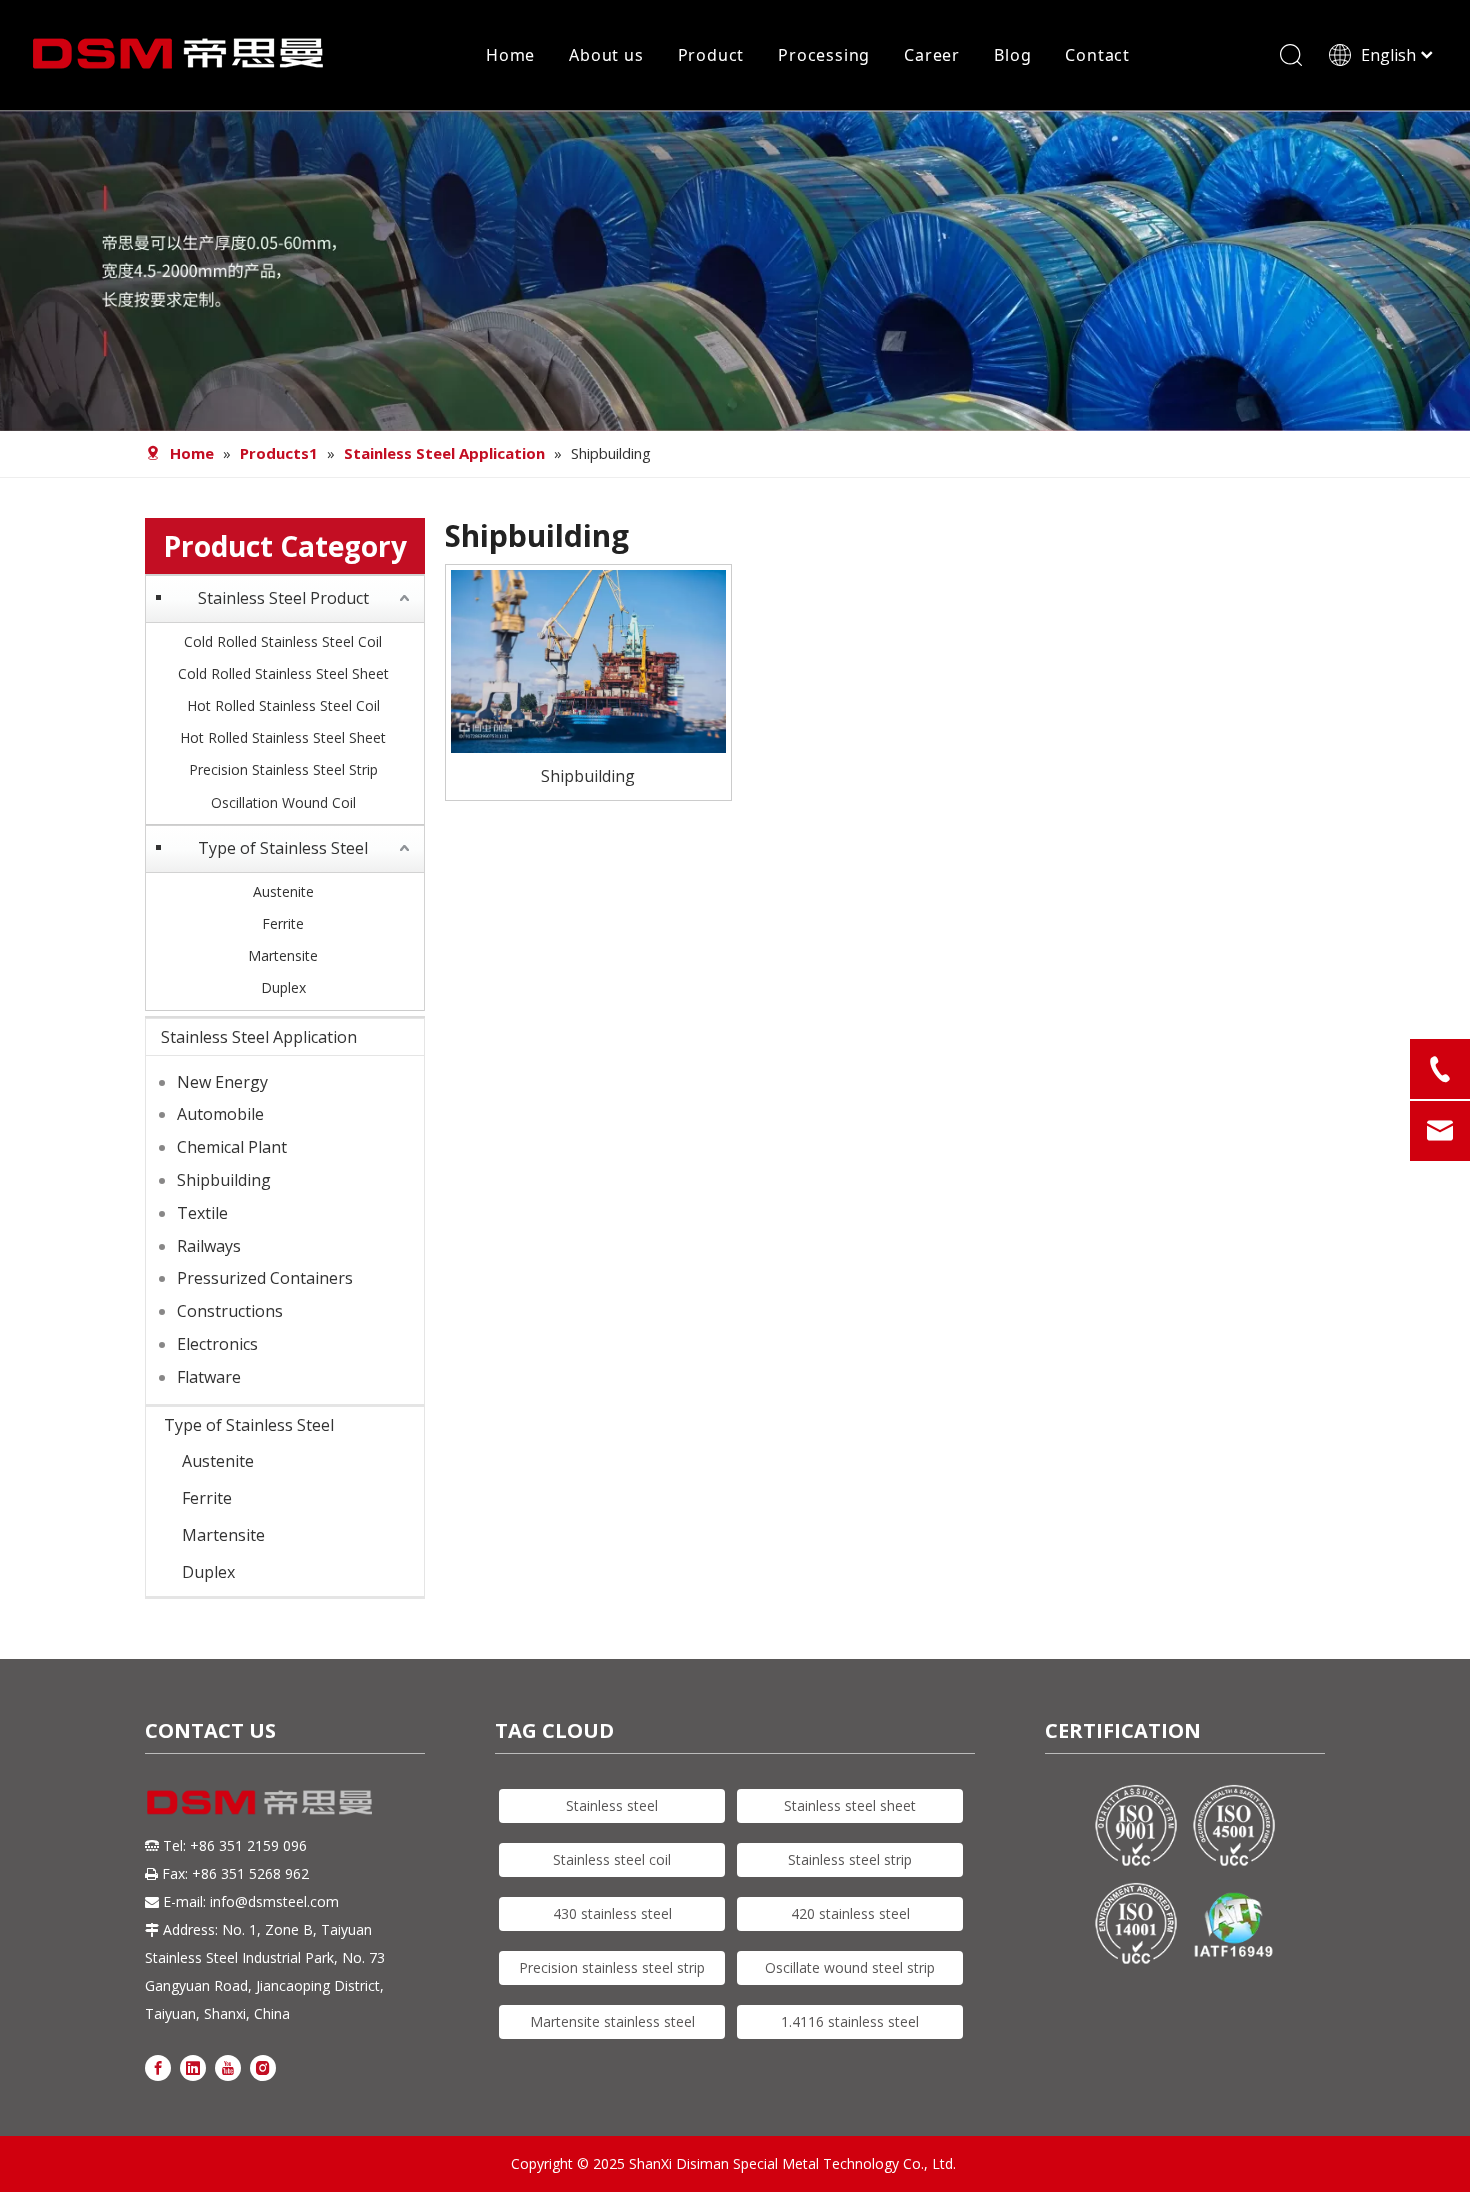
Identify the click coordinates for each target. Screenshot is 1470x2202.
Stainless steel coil (612, 1859)
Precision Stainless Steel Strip (283, 769)
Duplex (283, 987)
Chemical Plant (232, 1147)
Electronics (217, 1344)
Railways (209, 1246)
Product (711, 55)
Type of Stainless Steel (283, 848)
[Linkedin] (193, 2067)
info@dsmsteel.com (274, 1901)
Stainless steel (612, 1805)
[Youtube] (228, 2067)
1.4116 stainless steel (850, 2021)
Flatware (209, 1377)
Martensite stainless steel (612, 2021)
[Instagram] (263, 2067)
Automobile (220, 1114)
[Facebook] (158, 2067)
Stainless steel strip (850, 1859)
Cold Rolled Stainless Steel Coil (283, 641)
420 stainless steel (850, 1913)
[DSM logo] (260, 1800)
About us (606, 55)
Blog (1012, 55)
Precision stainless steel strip (612, 1967)
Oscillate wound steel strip (850, 1967)
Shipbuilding (224, 1180)
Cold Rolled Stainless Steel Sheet (283, 673)
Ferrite (283, 923)
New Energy (222, 1082)
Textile (202, 1213)
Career (932, 55)
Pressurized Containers (265, 1278)
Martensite (283, 955)
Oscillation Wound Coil (283, 802)
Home (510, 55)
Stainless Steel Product (283, 598)
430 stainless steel (612, 1913)
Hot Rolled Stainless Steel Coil (283, 705)
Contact (1097, 55)
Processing (824, 55)
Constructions (230, 1311)
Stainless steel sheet (850, 1805)
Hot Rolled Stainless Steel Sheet (283, 737)
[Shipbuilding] (588, 659)
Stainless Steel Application (259, 1037)
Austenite (283, 891)
